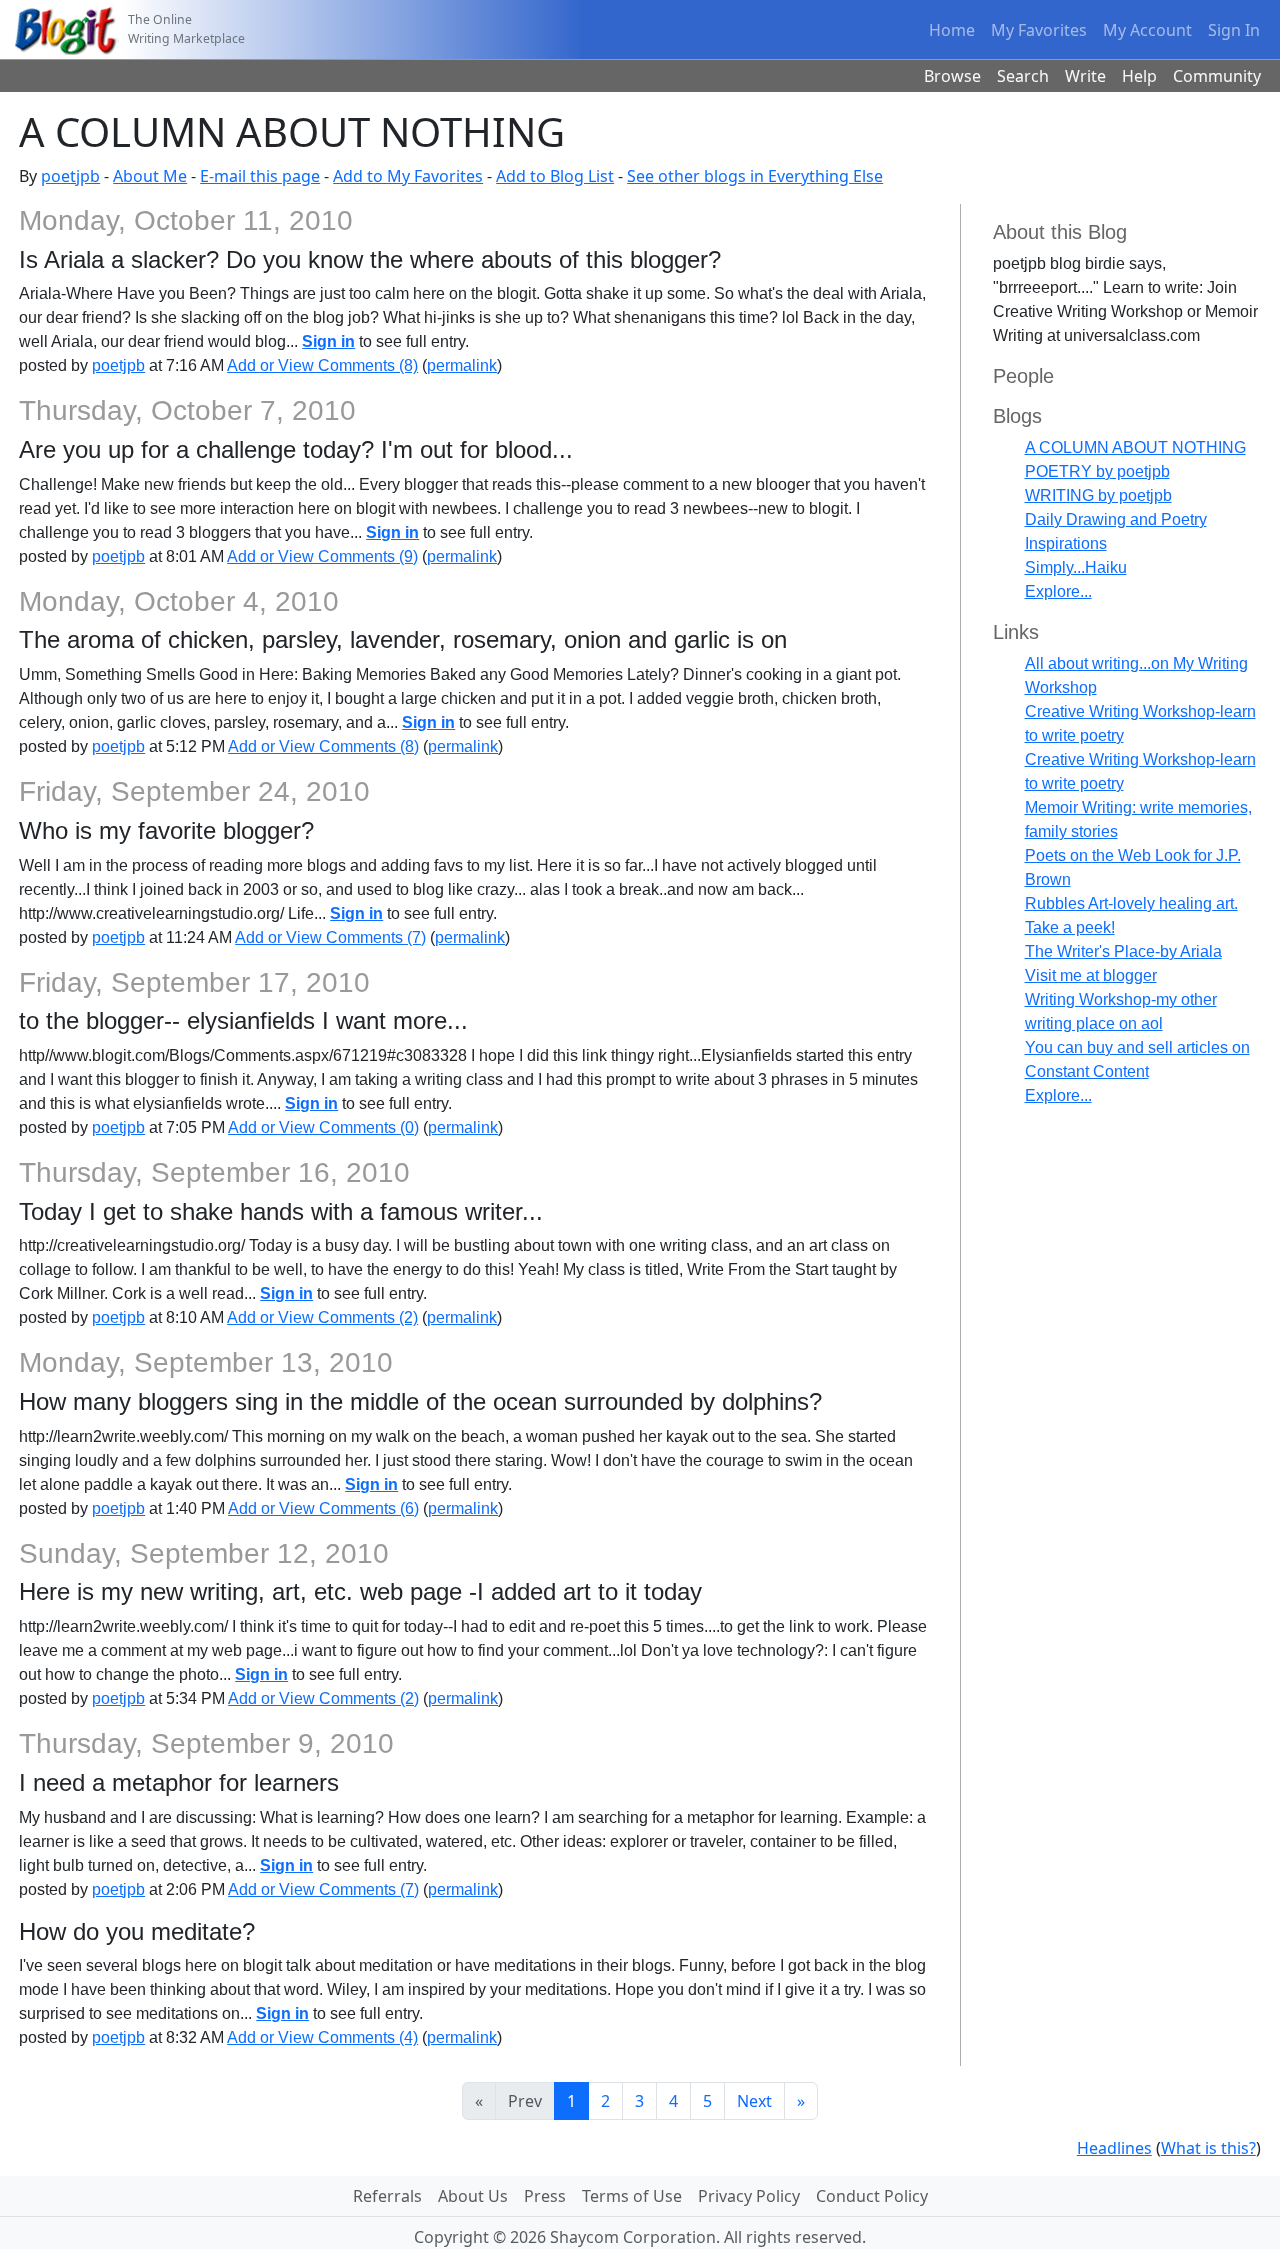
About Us (473, 2196)
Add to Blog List (555, 176)
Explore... (1058, 591)
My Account (1147, 30)
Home (952, 30)
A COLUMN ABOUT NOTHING (1135, 447)
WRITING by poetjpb (1098, 495)
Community (1217, 76)
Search (1023, 76)
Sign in (328, 341)
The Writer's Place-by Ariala (1123, 951)
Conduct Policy (872, 2196)
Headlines (1114, 2148)
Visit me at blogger (1091, 975)
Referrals (387, 2196)
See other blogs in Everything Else (755, 176)
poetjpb (70, 176)
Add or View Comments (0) (323, 1127)
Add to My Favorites (408, 176)
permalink (462, 365)
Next (754, 2101)
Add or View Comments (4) (322, 2037)
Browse (952, 76)
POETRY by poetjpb (1097, 471)
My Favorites (1039, 30)
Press (545, 2196)
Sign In (1234, 30)
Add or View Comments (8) (322, 365)
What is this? (1208, 2148)
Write (1085, 76)
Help (1139, 76)
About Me (150, 176)
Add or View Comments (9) (322, 556)
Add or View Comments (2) (322, 1317)
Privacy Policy (749, 2196)
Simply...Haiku (1076, 567)
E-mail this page (260, 176)
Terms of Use (632, 2196)
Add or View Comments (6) (323, 1508)
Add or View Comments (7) (330, 937)
